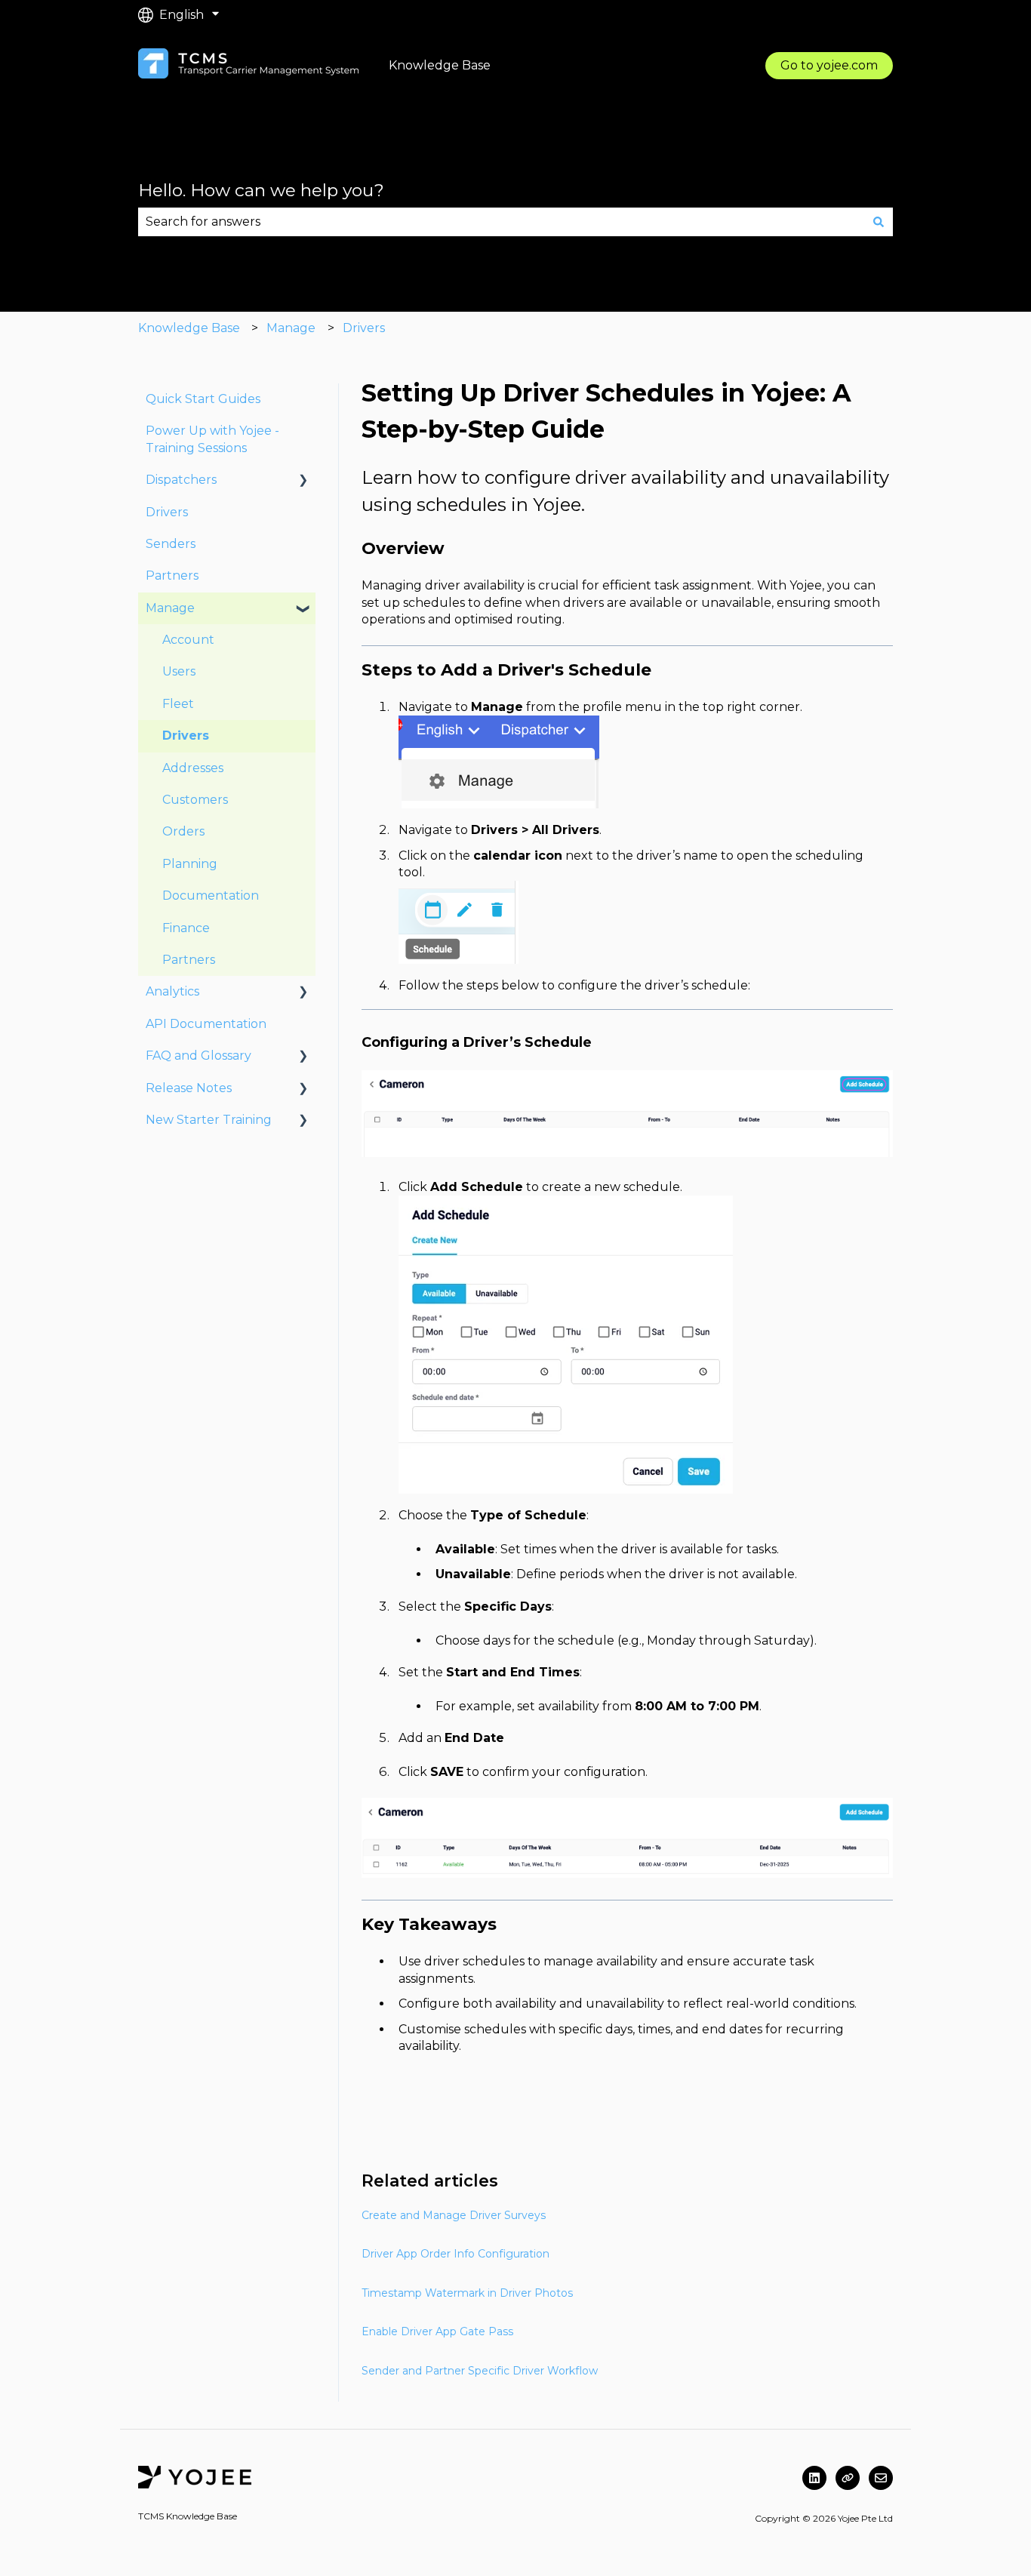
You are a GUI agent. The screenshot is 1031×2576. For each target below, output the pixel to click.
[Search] (879, 222)
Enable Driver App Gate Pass (437, 2331)
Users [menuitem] (179, 671)
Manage (291, 328)
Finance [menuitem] (186, 928)
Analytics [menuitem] (172, 991)
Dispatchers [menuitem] (181, 480)
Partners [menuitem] (172, 576)
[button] (303, 481)
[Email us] (881, 2478)
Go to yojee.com (829, 65)
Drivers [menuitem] (167, 512)
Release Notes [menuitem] (189, 1088)
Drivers (364, 328)
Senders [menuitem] (171, 544)
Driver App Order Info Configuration (455, 2254)
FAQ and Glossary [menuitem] (199, 1056)
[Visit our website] (848, 2478)
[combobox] (501, 222)
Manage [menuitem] (170, 608)
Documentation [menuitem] (211, 896)
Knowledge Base (189, 328)
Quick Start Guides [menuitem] (203, 399)
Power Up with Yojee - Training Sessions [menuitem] (212, 439)
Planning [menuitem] (190, 864)
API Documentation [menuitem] (206, 1024)
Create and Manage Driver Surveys (454, 2215)
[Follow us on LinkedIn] (814, 2478)
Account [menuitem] (188, 640)
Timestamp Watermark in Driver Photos (467, 2293)
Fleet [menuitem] (178, 704)
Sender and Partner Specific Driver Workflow (480, 2371)
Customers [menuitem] (195, 800)
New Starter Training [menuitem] (209, 1120)
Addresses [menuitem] (193, 768)
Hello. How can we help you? (261, 190)
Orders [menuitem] (183, 831)
